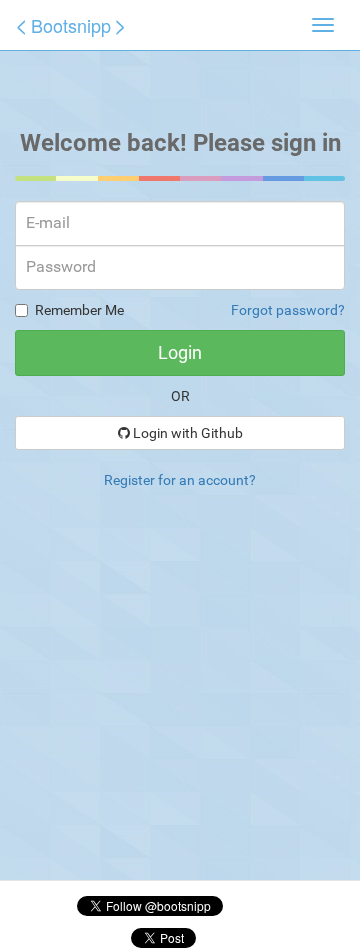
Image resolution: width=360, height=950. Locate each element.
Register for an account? (180, 480)
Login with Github (186, 433)
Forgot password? (288, 310)
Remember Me (79, 310)
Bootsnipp (71, 25)
